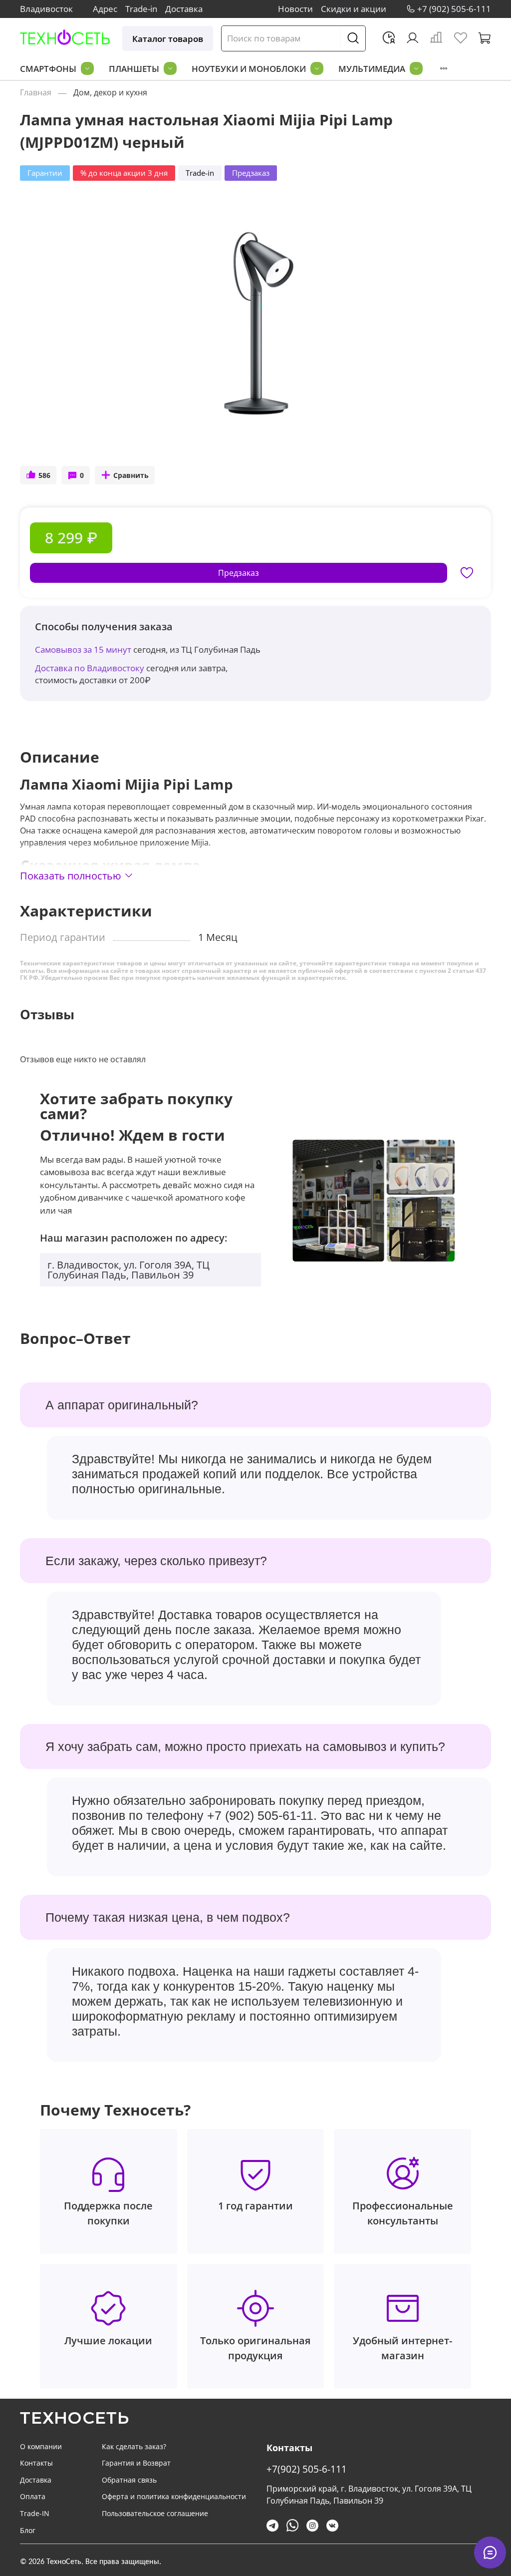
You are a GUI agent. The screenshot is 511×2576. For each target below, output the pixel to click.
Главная (36, 92)
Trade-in (141, 9)
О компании (41, 2446)
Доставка (184, 9)
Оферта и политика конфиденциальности (174, 2496)
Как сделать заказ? (134, 2446)
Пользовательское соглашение (155, 2513)
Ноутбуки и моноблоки (249, 69)
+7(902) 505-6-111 (307, 2469)
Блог (28, 2530)
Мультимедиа (372, 69)
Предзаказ (239, 573)
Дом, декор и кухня (110, 92)
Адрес (105, 9)
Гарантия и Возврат (136, 2463)
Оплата (33, 2496)
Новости (295, 9)
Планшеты (134, 69)
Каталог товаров (168, 39)
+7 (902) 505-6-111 (454, 9)
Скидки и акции (354, 9)
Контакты (36, 2463)
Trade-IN (35, 2513)
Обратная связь (129, 2480)
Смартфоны (48, 69)
